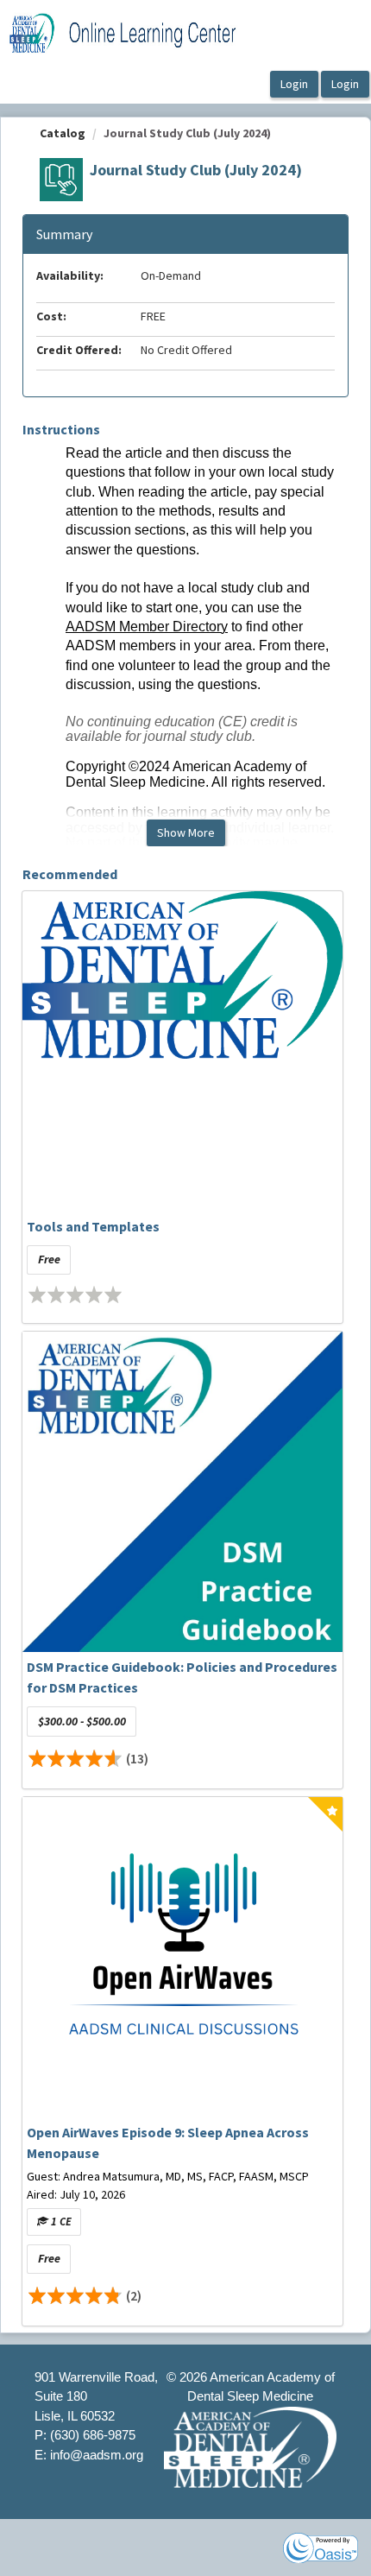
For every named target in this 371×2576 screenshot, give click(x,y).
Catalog (63, 133)
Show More (186, 832)
